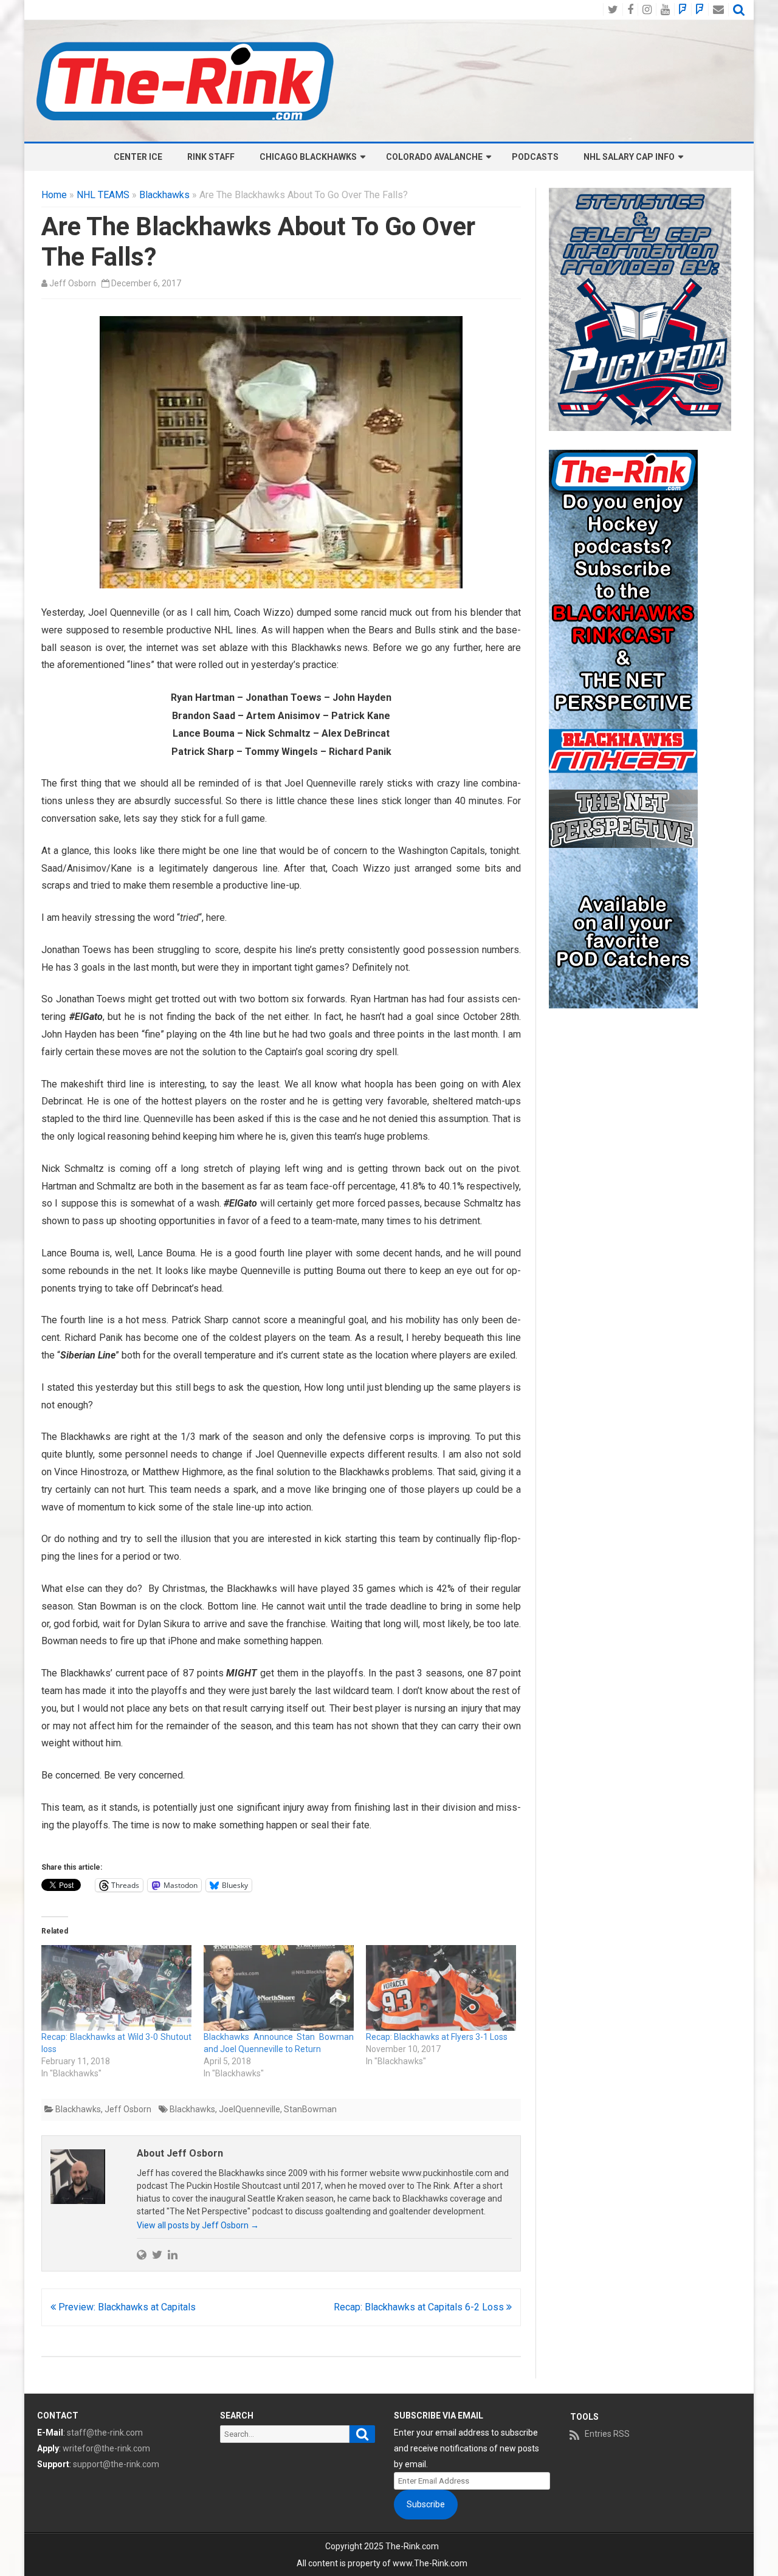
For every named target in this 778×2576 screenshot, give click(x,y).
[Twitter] (157, 2254)
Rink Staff (211, 157)
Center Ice (138, 157)
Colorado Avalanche (434, 157)
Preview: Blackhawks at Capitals (126, 2307)
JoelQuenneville (250, 2109)
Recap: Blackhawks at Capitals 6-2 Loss (420, 2307)
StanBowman (310, 2109)
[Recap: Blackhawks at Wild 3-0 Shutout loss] (116, 1988)
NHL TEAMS (103, 195)
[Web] (142, 2254)
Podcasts (535, 157)
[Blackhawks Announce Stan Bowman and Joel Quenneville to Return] (279, 1988)
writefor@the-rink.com (106, 2448)
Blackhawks (164, 195)
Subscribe (426, 2504)
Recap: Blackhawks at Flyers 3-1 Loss (437, 2037)
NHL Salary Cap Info (629, 157)
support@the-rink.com (116, 2464)
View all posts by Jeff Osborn (198, 2225)
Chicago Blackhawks (308, 157)
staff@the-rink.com (105, 2433)
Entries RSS (607, 2434)
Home (54, 195)
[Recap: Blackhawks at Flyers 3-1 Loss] (441, 1988)
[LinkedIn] (173, 2254)
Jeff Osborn (73, 283)
